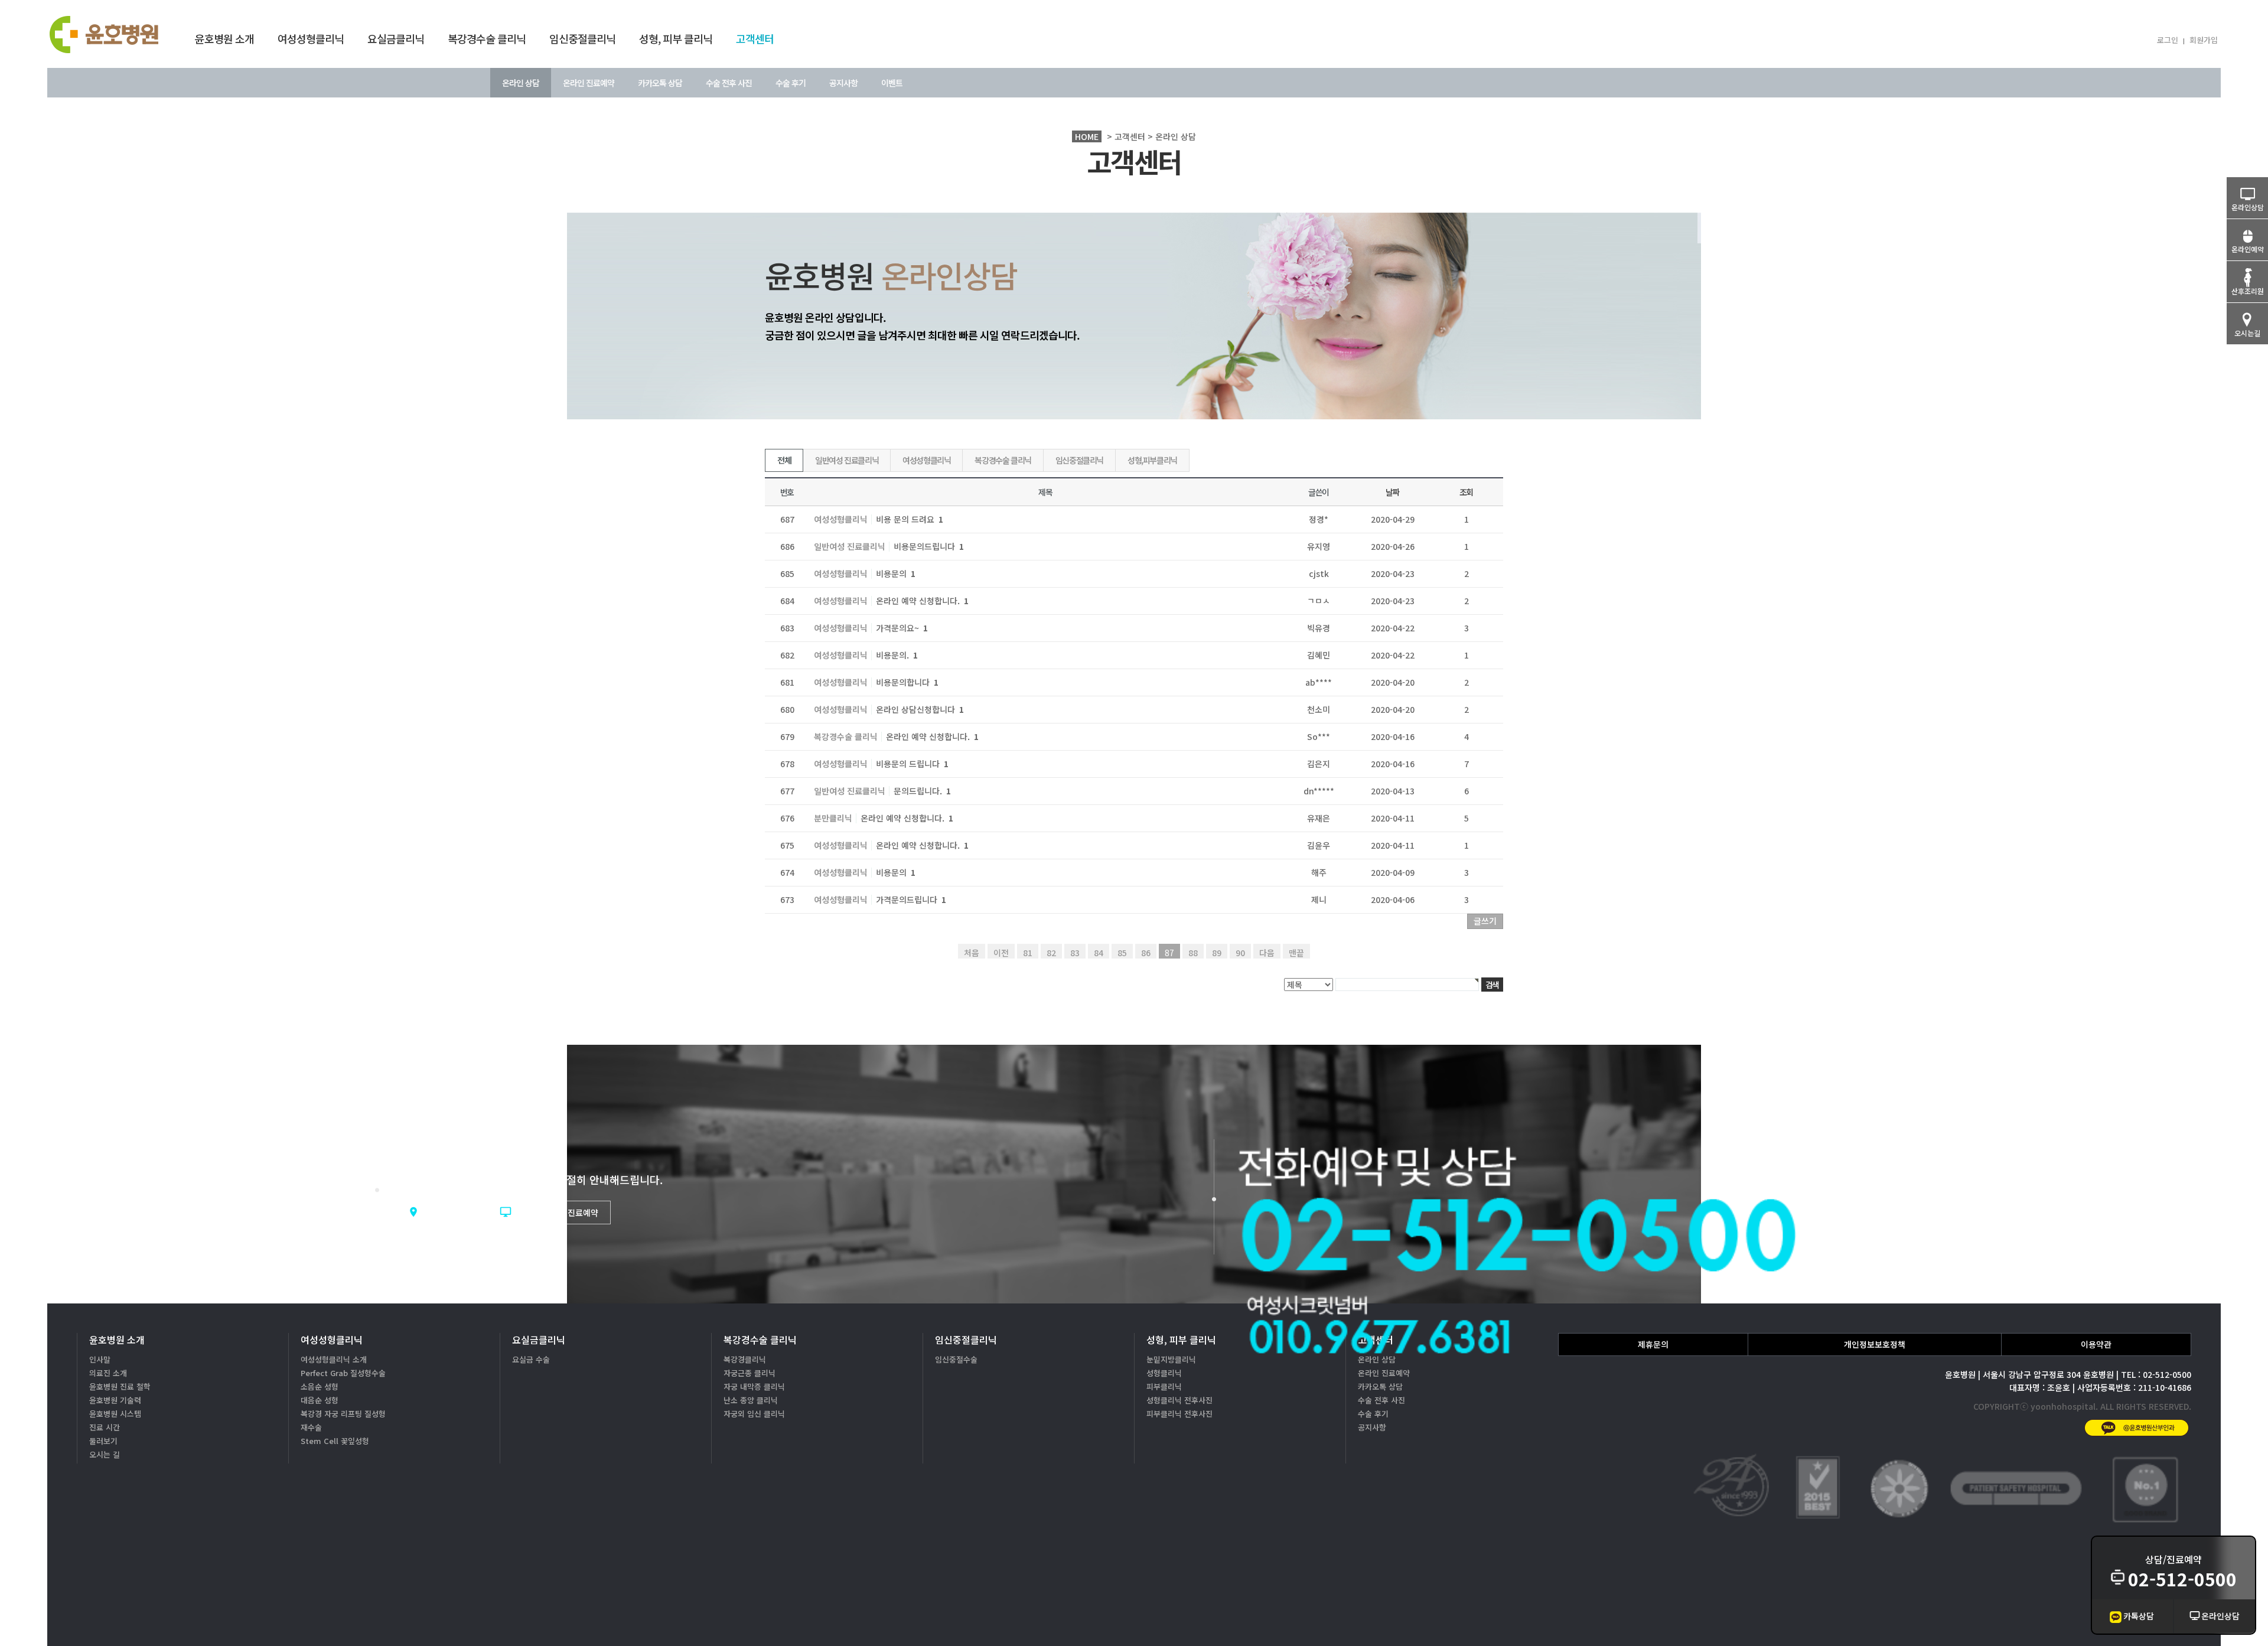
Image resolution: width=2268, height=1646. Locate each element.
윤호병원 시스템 (115, 1414)
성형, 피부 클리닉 (676, 38)
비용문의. (897, 655)
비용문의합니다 (907, 682)
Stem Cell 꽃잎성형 (335, 1441)
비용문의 (896, 573)
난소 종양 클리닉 (751, 1400)
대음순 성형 (320, 1400)
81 (1028, 953)
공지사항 (843, 83)
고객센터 (755, 38)
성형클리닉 (1164, 1373)
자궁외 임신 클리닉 (754, 1414)
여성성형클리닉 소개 (334, 1359)
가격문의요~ (902, 628)
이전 (1001, 953)
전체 (784, 460)
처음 (972, 953)
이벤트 (892, 83)
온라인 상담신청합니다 (920, 709)
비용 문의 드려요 (910, 519)
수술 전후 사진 (729, 83)
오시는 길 (105, 1454)
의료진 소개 (108, 1373)
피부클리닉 (1164, 1386)
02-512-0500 (2182, 1579)
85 (1122, 953)
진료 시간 (105, 1427)
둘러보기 (103, 1441)
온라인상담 (2220, 1616)
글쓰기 (1485, 921)
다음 (1267, 953)
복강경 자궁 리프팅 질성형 (343, 1414)
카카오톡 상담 (660, 83)
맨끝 (1296, 953)
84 (1099, 953)
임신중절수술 (956, 1359)
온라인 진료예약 (589, 83)
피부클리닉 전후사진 (1179, 1414)
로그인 (2168, 40)
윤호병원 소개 (224, 38)
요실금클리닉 (396, 38)
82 (1051, 953)
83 (1075, 953)
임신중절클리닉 (582, 38)
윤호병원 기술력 (115, 1400)
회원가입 (2204, 40)
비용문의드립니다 (929, 546)
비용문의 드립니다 (912, 764)
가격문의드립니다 (911, 899)
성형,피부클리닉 (1152, 460)
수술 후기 (791, 83)
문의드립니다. (922, 791)
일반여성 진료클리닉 (847, 460)
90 (1240, 953)
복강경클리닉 (745, 1359)
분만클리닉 (833, 819)
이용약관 (2096, 1344)
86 (1146, 953)
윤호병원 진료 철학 (120, 1386)
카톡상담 (2139, 1616)
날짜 (1392, 492)
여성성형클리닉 (311, 38)
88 (1193, 953)
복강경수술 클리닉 (487, 38)
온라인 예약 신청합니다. (922, 601)
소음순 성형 (320, 1386)
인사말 (100, 1359)
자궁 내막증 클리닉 (754, 1386)
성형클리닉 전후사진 (1179, 1400)
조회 (1466, 492)
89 (1217, 953)
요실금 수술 (531, 1359)
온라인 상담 (521, 83)
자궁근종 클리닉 (750, 1373)
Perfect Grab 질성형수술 (343, 1373)
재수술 (311, 1427)
